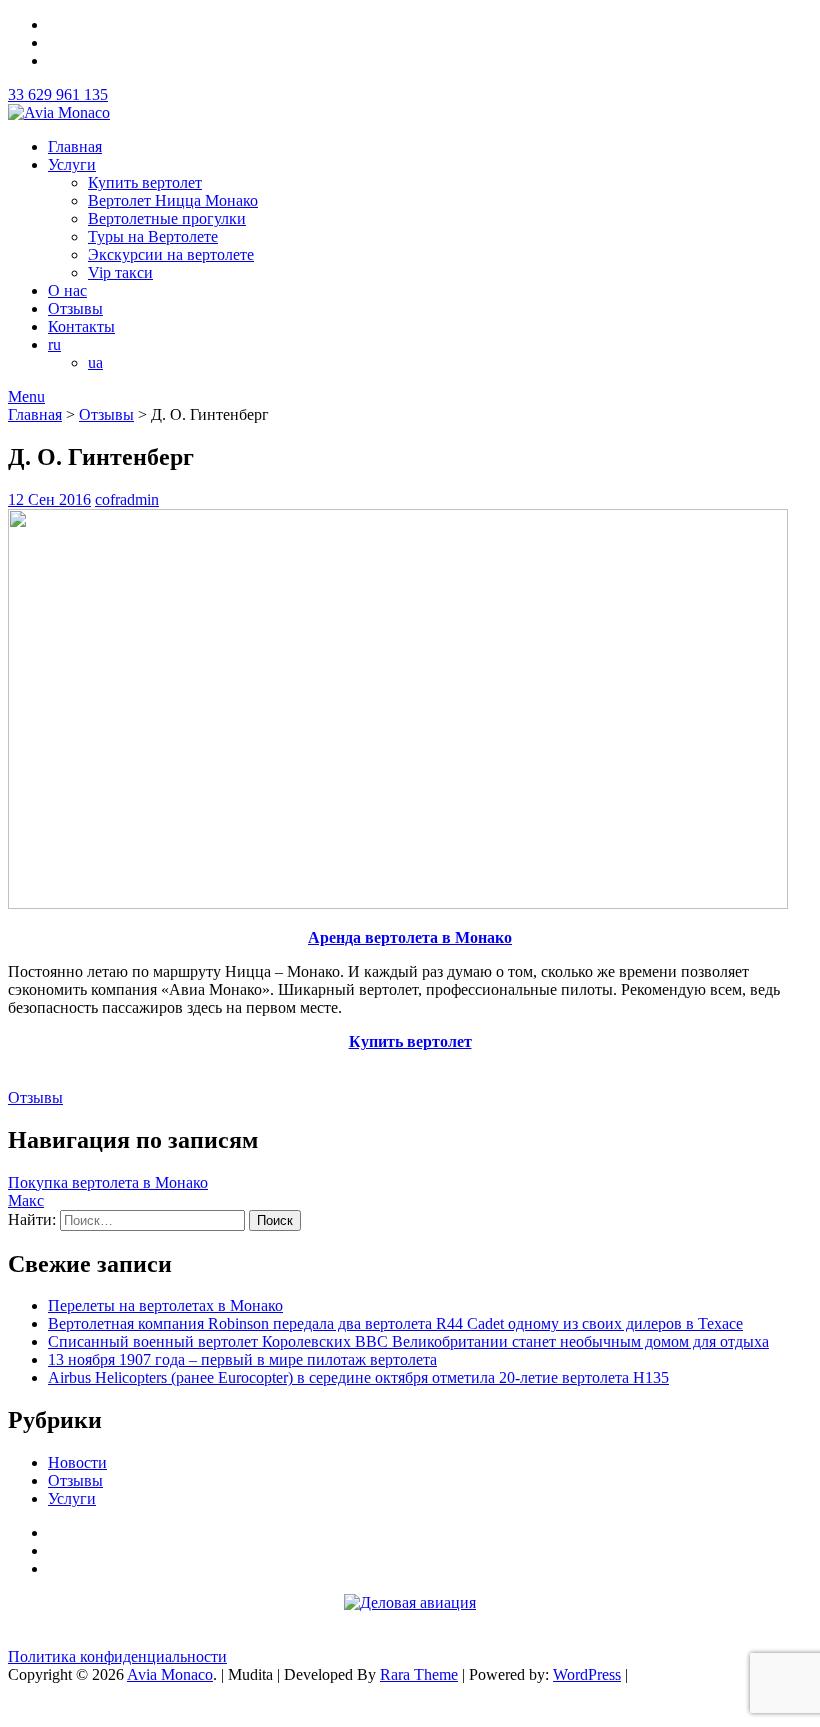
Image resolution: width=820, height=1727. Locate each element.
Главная (75, 146)
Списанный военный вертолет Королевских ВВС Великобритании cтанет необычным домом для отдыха (408, 1341)
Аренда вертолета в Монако (410, 937)
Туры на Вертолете (153, 236)
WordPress (587, 1674)
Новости (77, 1462)
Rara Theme (419, 1674)
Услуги (72, 164)
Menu (26, 396)
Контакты (81, 326)
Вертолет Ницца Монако (173, 200)
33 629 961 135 (58, 94)
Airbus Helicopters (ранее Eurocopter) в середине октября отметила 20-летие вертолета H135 (358, 1377)
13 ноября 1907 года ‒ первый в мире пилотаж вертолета (242, 1359)
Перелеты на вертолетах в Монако (165, 1305)
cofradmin (127, 499)
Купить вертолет (145, 182)
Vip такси (120, 272)
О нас (67, 290)
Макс (26, 1200)
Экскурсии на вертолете (171, 254)
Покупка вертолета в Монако (108, 1182)
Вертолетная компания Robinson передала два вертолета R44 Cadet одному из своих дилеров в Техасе (395, 1323)
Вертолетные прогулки (167, 218)
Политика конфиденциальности (117, 1656)
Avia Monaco (170, 1674)
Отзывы (75, 308)
